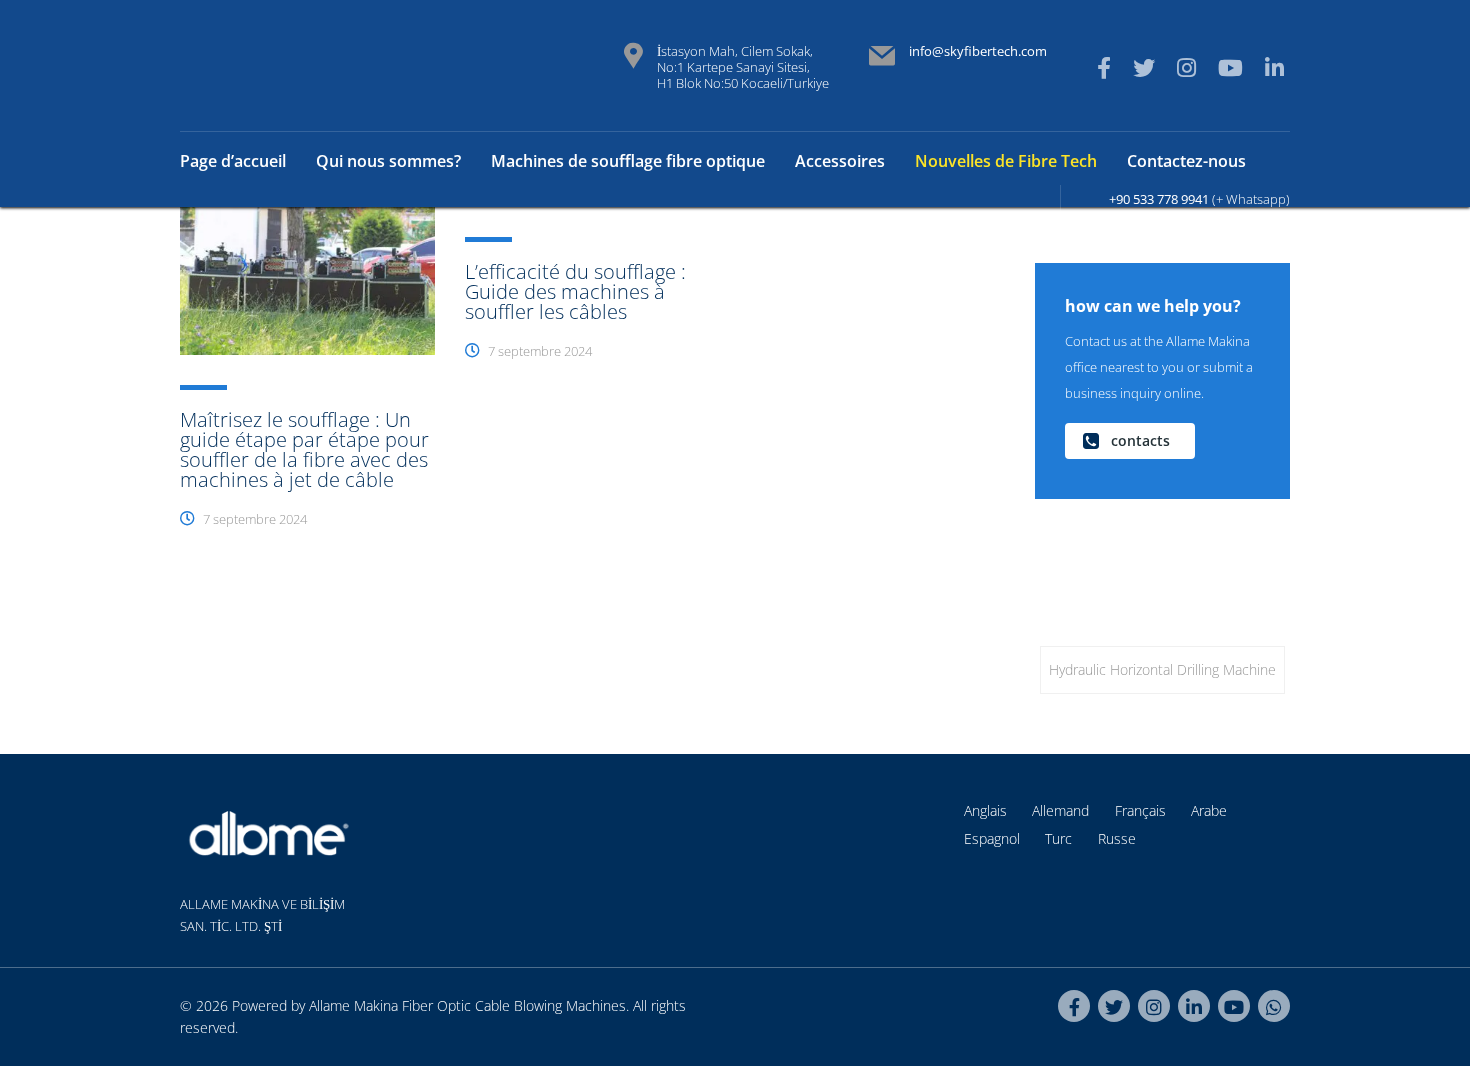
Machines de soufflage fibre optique (628, 161)
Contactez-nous (1186, 161)
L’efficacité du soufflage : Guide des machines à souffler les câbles (575, 291)
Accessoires (840, 161)
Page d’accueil (233, 161)
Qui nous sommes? (388, 161)
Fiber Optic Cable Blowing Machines (514, 1005)
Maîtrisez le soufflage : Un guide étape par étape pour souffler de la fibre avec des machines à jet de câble (304, 449)
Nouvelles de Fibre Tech (1006, 161)
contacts (1140, 440)
